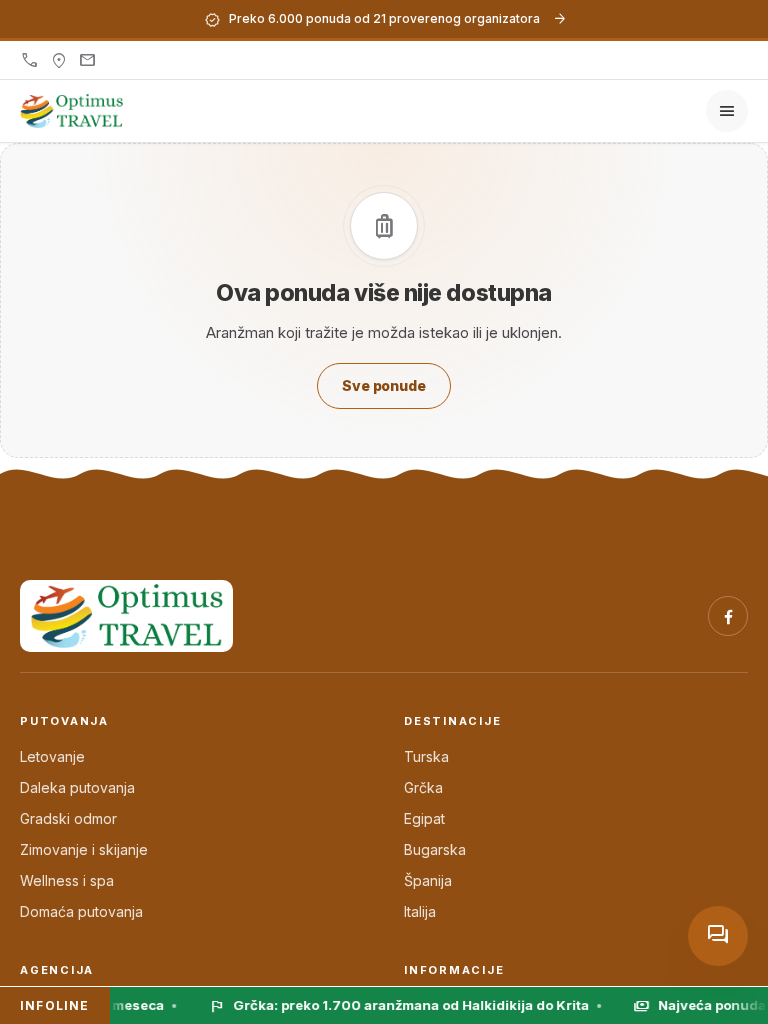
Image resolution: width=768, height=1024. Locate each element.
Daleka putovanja (77, 787)
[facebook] (728, 616)
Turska (426, 756)
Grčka (423, 787)
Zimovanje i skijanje (84, 849)
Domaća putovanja (81, 911)
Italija (420, 911)
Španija (428, 880)
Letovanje (52, 756)
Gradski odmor (68, 818)
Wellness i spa (67, 880)
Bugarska (435, 849)
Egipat (424, 818)
